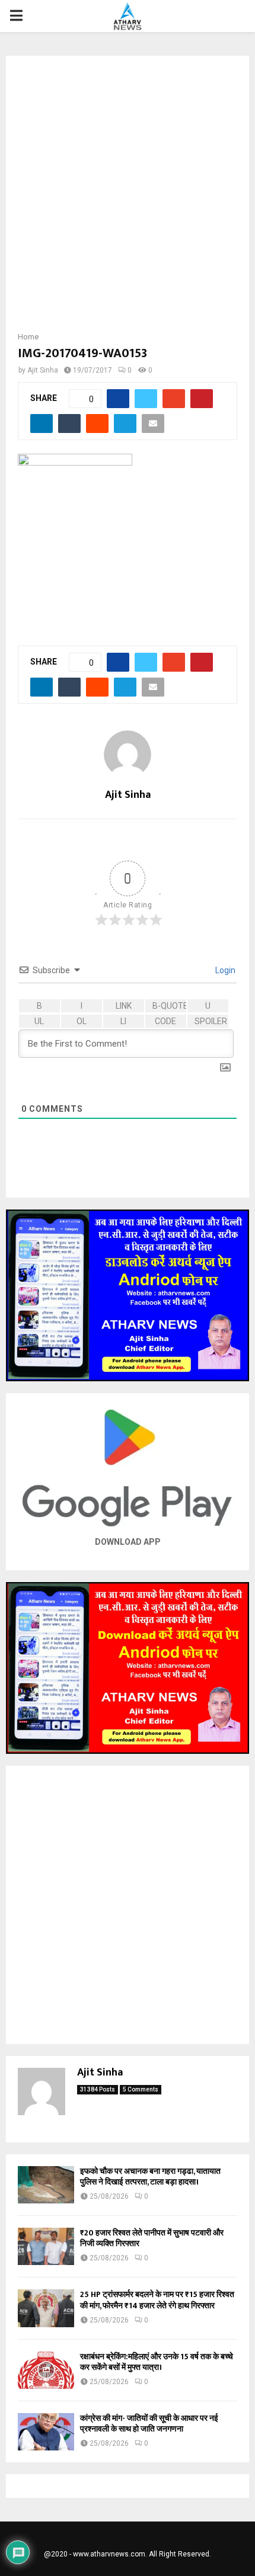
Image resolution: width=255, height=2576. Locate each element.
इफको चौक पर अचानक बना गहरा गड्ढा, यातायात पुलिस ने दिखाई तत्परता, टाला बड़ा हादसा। (150, 2176)
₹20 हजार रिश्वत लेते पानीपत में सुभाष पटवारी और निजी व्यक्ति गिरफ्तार (152, 2238)
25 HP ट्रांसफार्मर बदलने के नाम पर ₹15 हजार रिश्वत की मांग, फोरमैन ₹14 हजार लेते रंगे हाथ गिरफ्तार (157, 2300)
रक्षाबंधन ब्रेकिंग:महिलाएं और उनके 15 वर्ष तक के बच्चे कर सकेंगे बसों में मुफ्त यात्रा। (157, 2362)
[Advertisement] (128, 197)
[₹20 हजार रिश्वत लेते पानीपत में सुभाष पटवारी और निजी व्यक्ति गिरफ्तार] (46, 2246)
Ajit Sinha (43, 370)
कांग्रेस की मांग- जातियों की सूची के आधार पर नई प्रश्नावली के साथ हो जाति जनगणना (149, 2423)
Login (224, 970)
